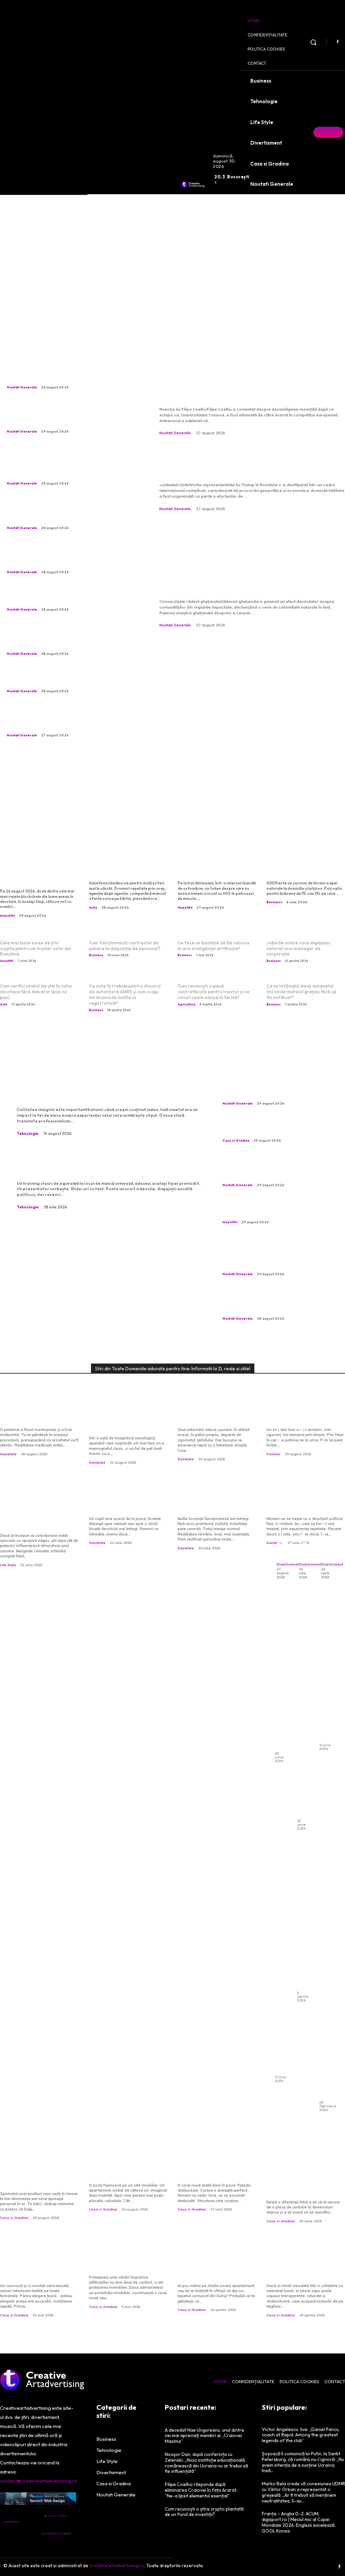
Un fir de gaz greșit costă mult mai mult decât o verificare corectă (217, 1501)
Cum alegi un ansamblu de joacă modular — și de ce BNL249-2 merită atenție (325, 1335)
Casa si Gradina (236, 1140)
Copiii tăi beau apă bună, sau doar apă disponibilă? (128, 1501)
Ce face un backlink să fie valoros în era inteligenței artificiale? (214, 946)
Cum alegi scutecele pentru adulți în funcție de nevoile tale (325, 1669)
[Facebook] (338, 42)
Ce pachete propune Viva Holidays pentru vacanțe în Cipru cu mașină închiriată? (303, 1707)
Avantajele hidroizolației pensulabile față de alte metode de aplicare (127, 2259)
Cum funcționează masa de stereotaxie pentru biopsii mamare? (127, 1420)
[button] (313, 42)
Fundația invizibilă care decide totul (213, 2171)
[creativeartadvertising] (193, 184)
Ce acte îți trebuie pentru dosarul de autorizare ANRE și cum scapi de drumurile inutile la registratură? (125, 994)
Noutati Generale (22, 387)
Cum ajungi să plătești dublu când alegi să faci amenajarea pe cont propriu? (214, 2263)
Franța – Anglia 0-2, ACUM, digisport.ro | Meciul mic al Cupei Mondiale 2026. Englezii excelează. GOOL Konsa (299, 2522)
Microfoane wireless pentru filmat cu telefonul (106, 1089)
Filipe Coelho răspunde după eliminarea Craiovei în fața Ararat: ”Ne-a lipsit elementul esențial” (250, 381)
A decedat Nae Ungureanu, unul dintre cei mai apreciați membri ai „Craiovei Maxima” (68, 679)
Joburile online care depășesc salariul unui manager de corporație (299, 948)
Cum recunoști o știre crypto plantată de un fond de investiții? (212, 866)
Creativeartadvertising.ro (117, 2566)
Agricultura (186, 1004)
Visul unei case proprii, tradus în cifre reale (124, 2171)
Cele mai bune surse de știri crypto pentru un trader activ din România (36, 948)
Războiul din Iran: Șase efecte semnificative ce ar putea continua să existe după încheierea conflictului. (69, 512)
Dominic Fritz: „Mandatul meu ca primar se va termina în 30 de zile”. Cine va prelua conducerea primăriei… (68, 557)
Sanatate (8, 1454)
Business (274, 902)
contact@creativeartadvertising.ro (39, 2481)
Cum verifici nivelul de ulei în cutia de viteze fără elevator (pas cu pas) (36, 992)
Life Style (8, 1565)
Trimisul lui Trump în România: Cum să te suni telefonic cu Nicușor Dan (251, 463)
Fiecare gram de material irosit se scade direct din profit (65, 597)
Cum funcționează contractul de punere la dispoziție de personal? (125, 946)
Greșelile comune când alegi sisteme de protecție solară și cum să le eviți (36, 2263)
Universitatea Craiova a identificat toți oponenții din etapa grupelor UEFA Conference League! (63, 638)
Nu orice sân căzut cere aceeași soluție (36, 1416)
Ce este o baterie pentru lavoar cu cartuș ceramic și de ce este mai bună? (277, 1129)
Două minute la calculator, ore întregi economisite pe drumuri (126, 866)
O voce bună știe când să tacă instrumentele (281, 1434)
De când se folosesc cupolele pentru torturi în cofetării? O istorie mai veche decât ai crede (306, 2263)
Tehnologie (28, 1134)
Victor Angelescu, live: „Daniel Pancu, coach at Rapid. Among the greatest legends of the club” (301, 2435)
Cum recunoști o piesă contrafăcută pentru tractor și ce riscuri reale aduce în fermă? (213, 992)
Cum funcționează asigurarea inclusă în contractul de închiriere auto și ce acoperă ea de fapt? (325, 1971)
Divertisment (288, 1564)
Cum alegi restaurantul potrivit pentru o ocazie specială (281, 1673)
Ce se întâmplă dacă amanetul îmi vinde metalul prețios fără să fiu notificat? (301, 992)
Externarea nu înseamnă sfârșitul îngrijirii (216, 1416)
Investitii (7, 916)
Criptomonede (56, 2533)
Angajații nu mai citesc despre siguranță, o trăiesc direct (96, 1163)
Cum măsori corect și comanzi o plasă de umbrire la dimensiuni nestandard (300, 2180)
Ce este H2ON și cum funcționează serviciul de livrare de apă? (306, 866)
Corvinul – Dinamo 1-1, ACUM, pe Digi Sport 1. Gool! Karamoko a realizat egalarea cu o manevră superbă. (69, 372)
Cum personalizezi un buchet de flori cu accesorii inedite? (303, 1398)
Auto (93, 908)
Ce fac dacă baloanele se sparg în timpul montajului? (303, 1916)
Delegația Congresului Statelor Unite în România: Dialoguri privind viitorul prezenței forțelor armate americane (69, 416)
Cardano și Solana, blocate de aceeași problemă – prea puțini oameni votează (35, 870)
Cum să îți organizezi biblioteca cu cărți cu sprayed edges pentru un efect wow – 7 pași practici (39, 1509)
